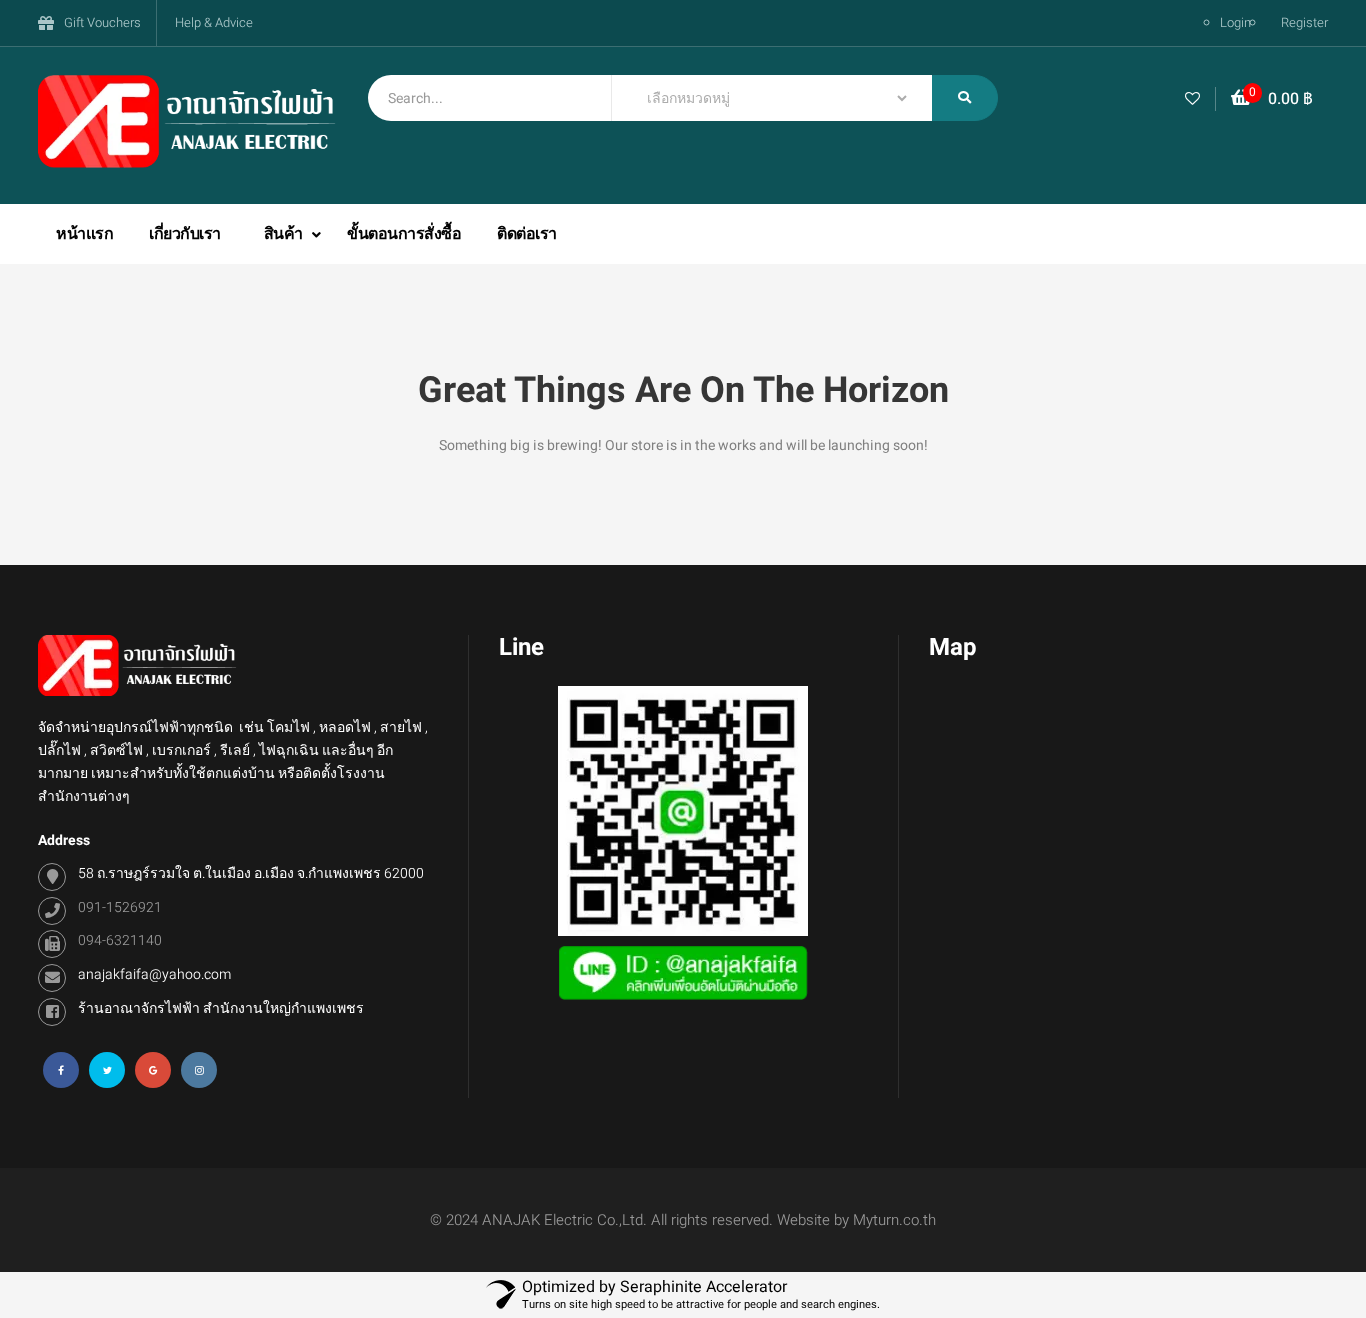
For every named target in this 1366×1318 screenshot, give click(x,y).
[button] (1272, 99)
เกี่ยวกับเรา (185, 234)
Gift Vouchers (102, 22)
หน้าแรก (84, 234)
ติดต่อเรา (527, 234)
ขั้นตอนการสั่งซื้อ (404, 234)
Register (1304, 22)
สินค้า (285, 234)
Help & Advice (214, 22)
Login (1235, 22)
